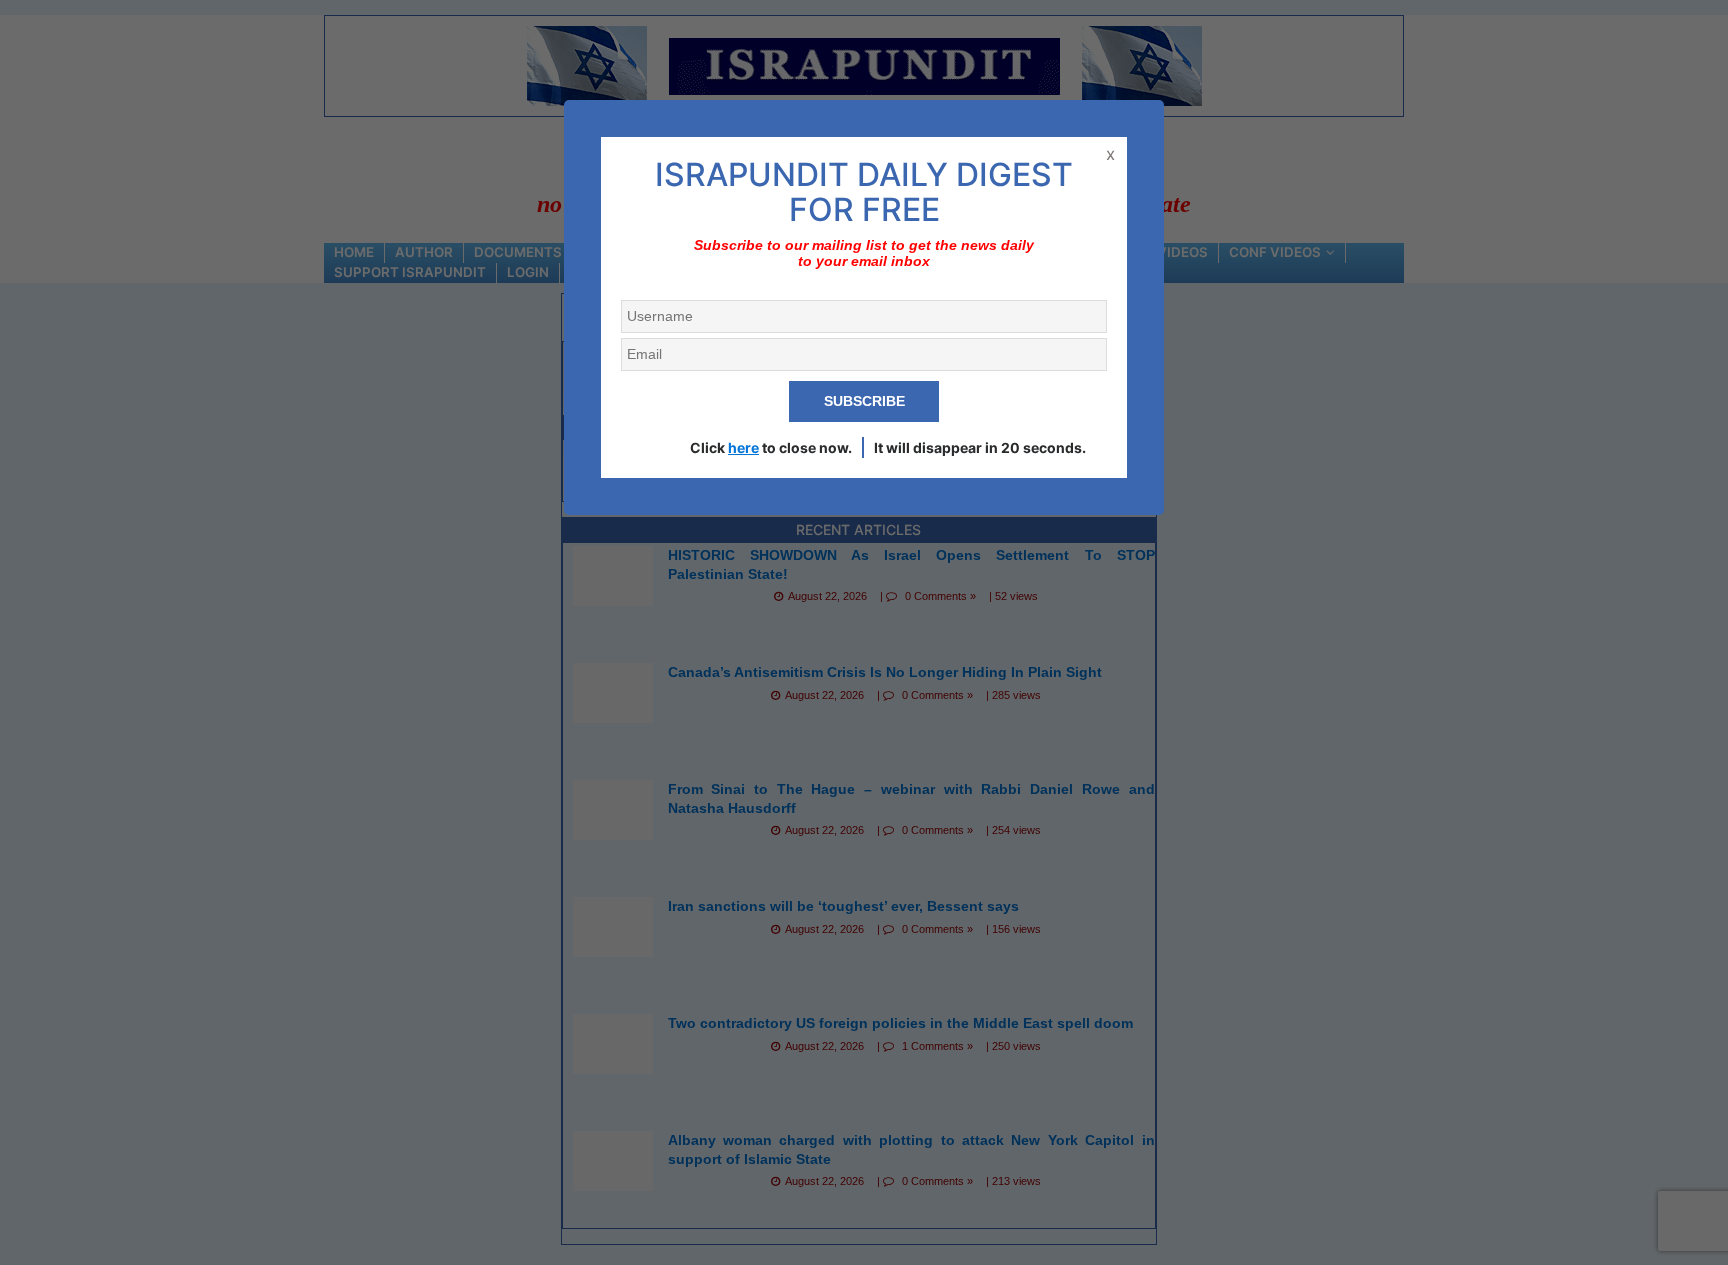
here (743, 447)
